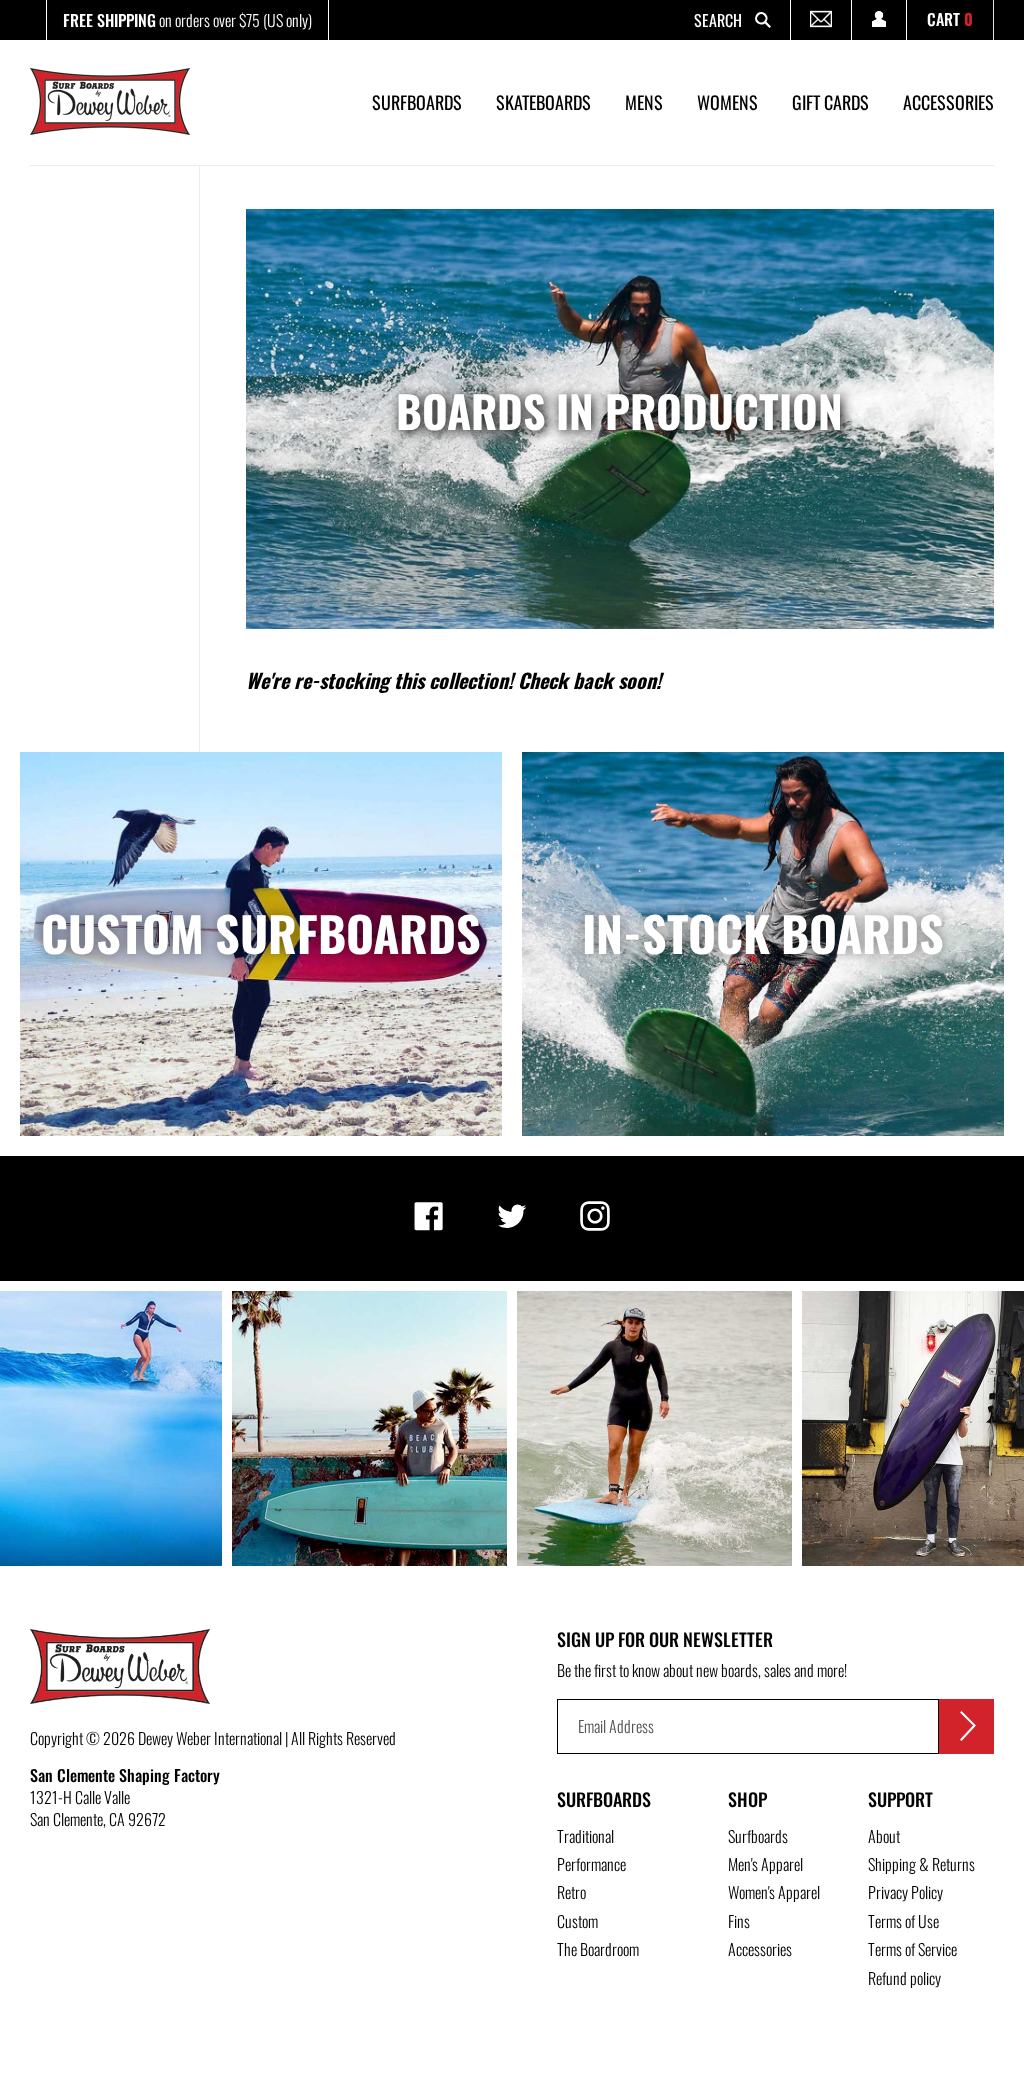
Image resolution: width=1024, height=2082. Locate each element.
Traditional (585, 1836)
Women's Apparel (774, 1892)
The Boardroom (598, 1949)
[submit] (966, 1726)
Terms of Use (903, 1921)
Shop (747, 1799)
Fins (739, 1921)
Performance (591, 1864)
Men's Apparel (765, 1864)
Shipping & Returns (921, 1864)
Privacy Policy (905, 1892)
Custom (577, 1921)
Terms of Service (912, 1949)
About (884, 1836)
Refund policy (904, 1978)
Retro (571, 1892)
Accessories (760, 1949)
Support (900, 1799)
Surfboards (604, 1799)
